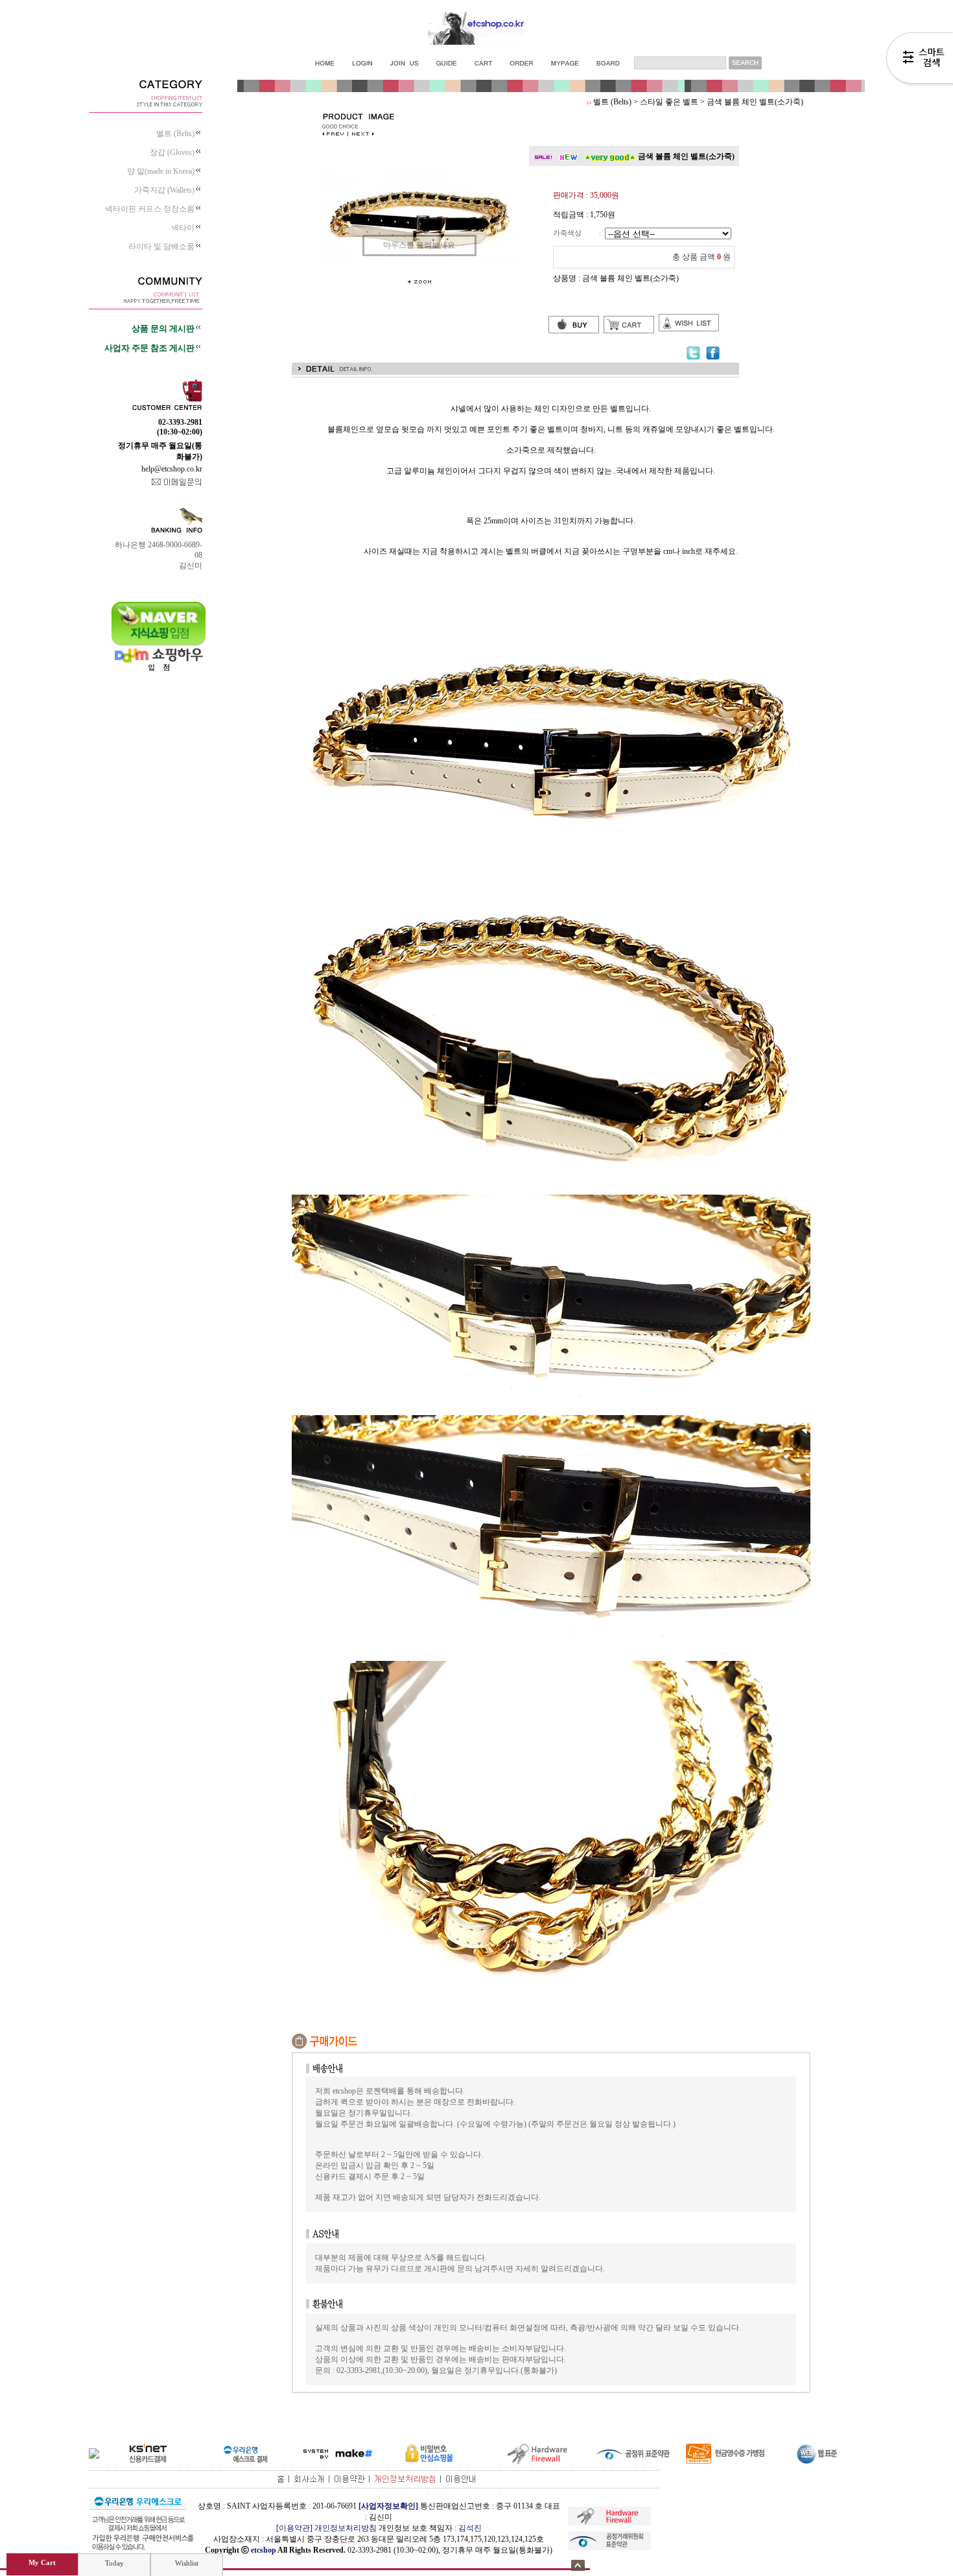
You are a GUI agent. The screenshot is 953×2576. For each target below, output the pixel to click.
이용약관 (294, 2528)
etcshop (264, 2550)
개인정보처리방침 (346, 2528)
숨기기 (578, 2565)
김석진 (470, 2528)
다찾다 (920, 60)
